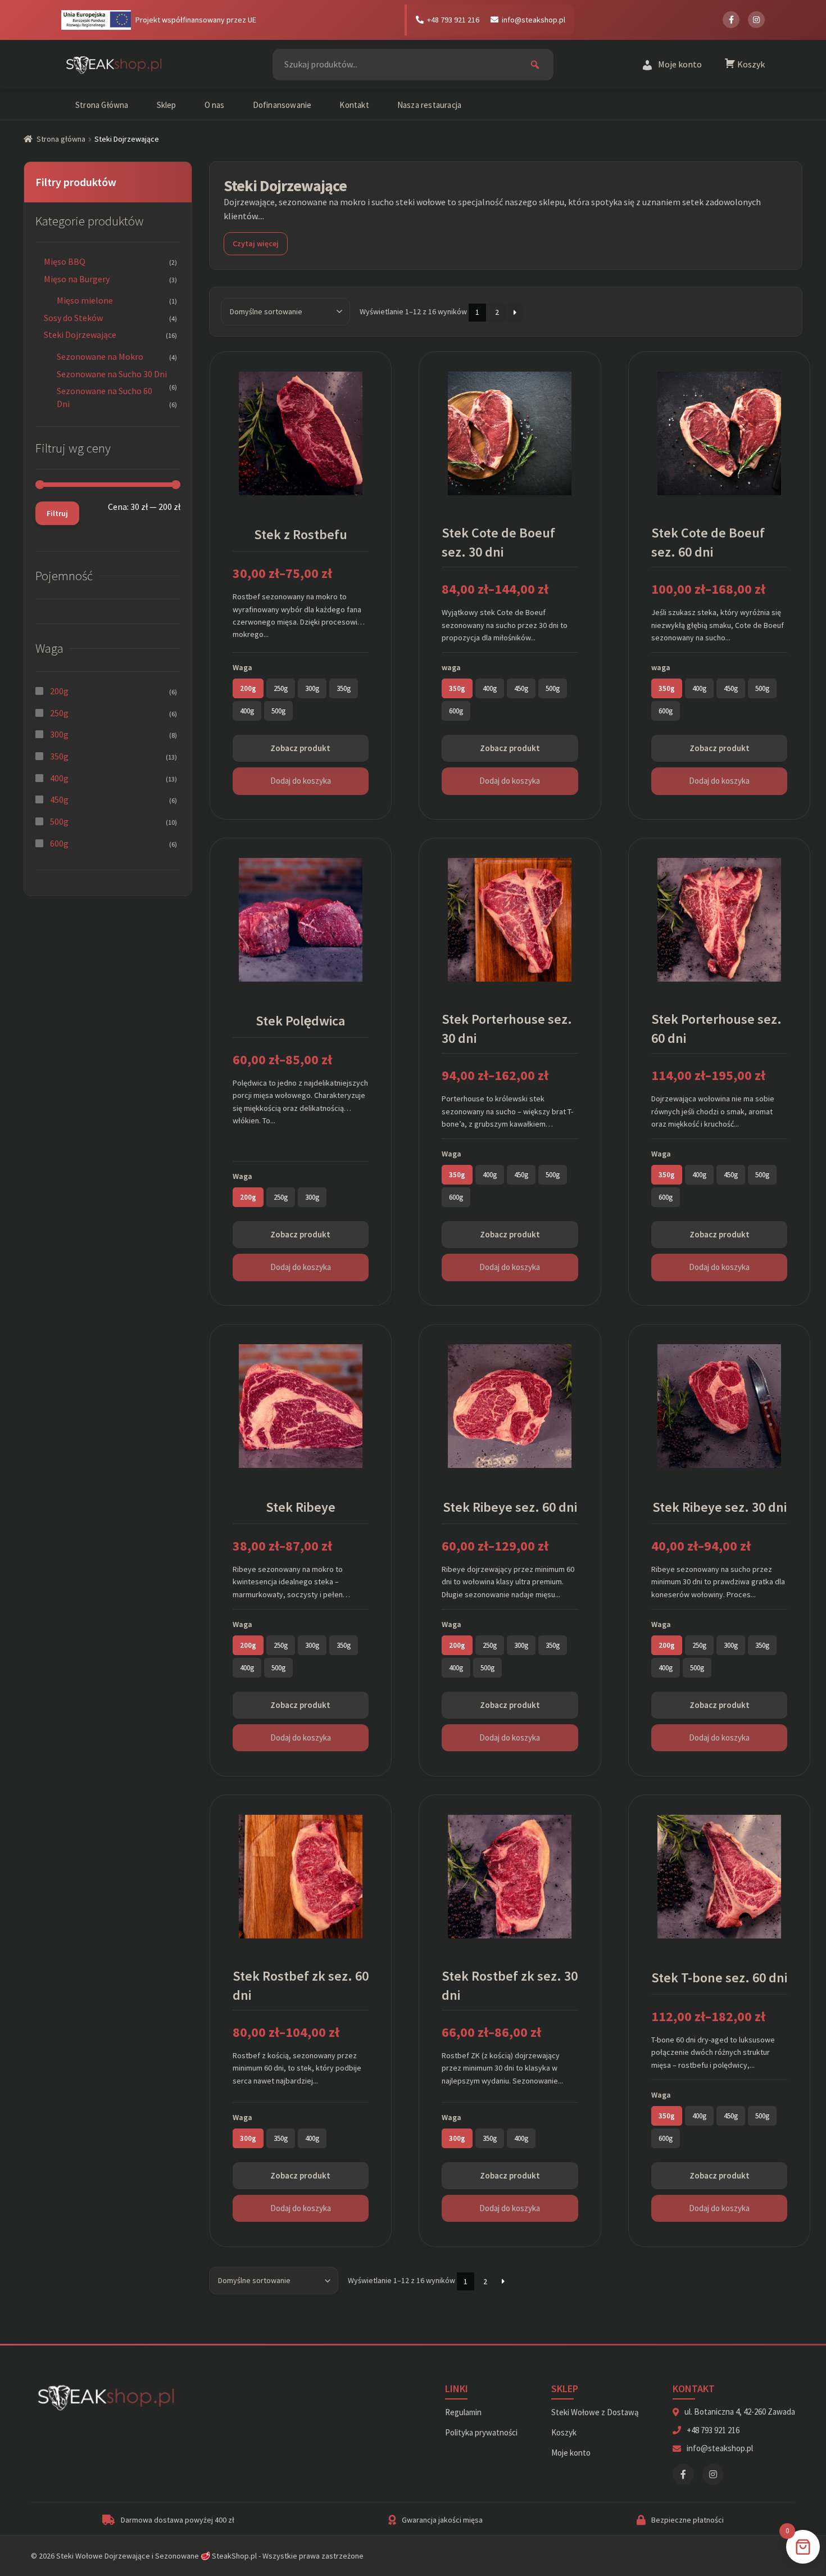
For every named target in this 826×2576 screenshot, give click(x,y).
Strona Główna (102, 105)
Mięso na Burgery (77, 279)
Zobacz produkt (300, 748)
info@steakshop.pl (534, 20)
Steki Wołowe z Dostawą (595, 2412)
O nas (215, 105)
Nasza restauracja (429, 105)
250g (59, 713)
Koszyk (564, 2432)
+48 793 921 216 (453, 20)
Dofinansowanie (282, 105)
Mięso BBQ (65, 261)
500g (59, 821)
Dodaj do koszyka (301, 781)
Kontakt (354, 105)
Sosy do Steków (73, 318)
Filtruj (57, 513)
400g (59, 778)
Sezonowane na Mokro (100, 356)
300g (59, 734)
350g (59, 756)
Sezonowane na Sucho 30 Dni (112, 374)
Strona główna (61, 139)
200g (59, 691)
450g (59, 799)
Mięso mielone (85, 300)
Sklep (167, 105)
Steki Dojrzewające (80, 335)
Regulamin (463, 2412)
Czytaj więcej (256, 243)
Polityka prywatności (481, 2432)
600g (59, 843)
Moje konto (571, 2453)
